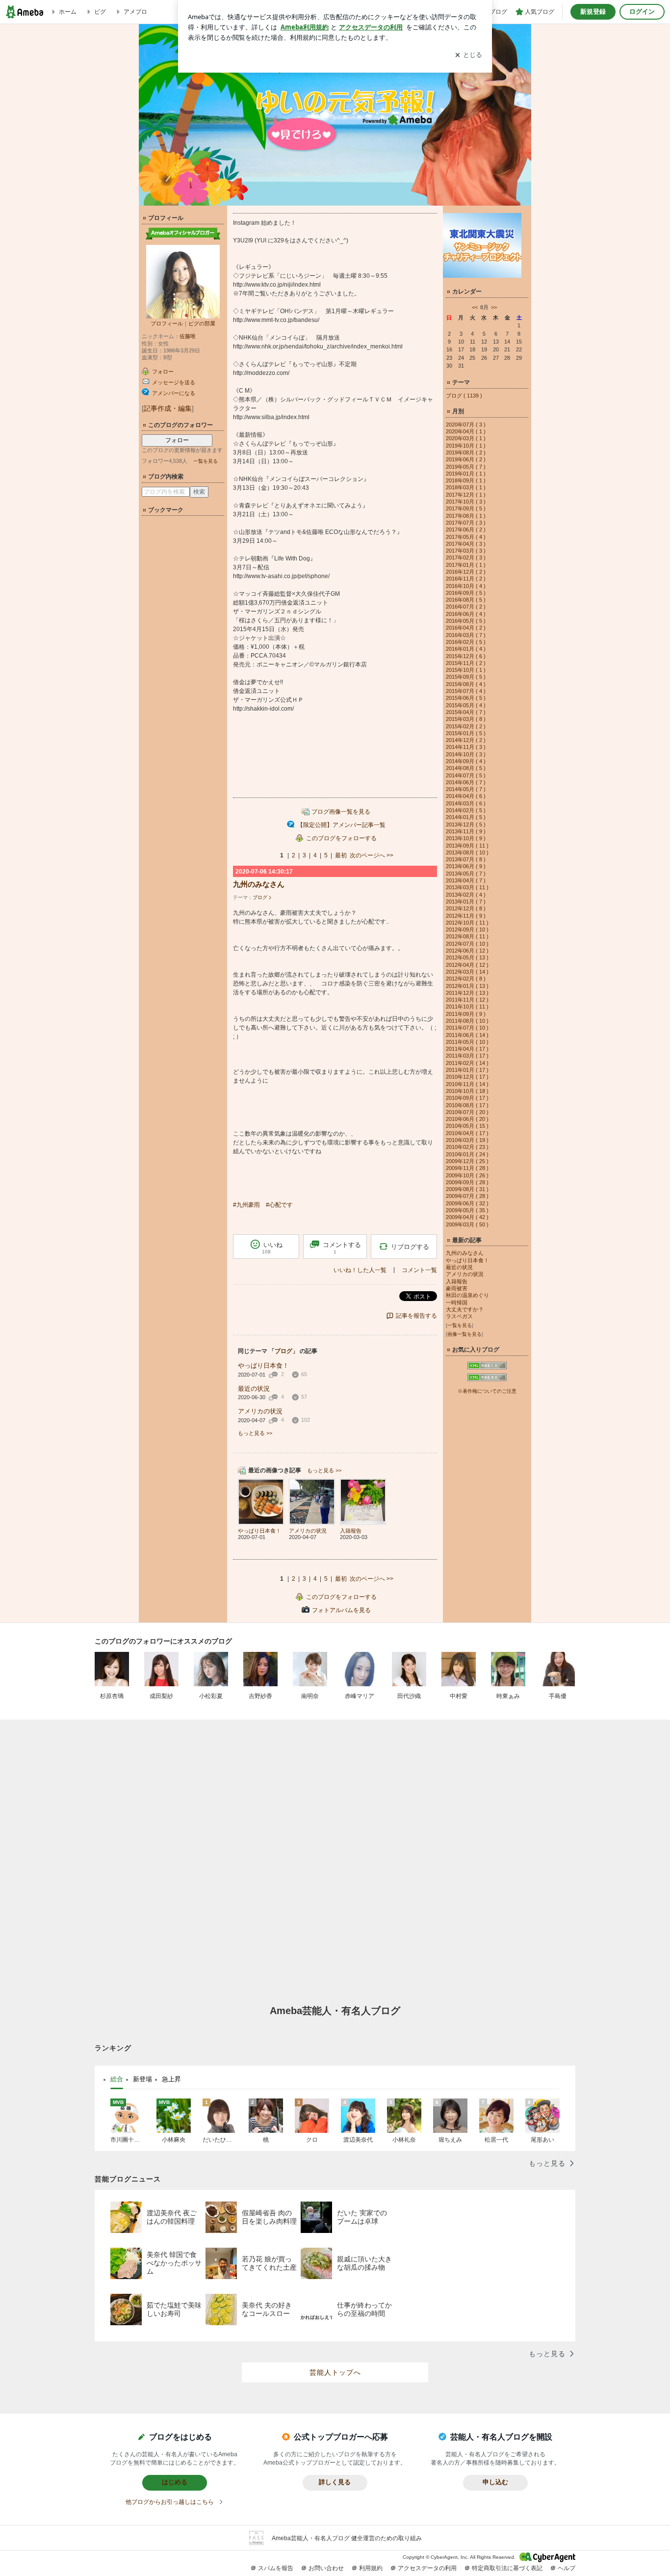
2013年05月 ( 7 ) (466, 874)
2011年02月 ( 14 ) (467, 1063)
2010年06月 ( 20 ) (467, 1119)
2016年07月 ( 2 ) (466, 607)
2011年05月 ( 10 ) (467, 1042)
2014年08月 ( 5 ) (466, 768)
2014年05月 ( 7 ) (466, 789)
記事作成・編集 (168, 408)
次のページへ (372, 855)
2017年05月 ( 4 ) (466, 537)
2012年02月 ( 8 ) (466, 979)
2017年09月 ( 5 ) (466, 508)
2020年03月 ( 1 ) (466, 438)
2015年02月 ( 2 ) (466, 726)
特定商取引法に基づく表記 (507, 2568)
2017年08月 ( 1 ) (466, 516)
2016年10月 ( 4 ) (466, 586)
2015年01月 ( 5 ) (466, 733)
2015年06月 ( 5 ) (466, 698)
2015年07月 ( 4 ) (466, 691)
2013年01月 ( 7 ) (466, 902)
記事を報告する (416, 1316)
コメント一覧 (419, 1270)
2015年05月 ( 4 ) (466, 705)
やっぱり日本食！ (263, 1366)
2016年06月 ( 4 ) (466, 614)
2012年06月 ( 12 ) (467, 951)
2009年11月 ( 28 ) (467, 1168)
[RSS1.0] (487, 1368)
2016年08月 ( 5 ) (466, 600)
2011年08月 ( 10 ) (467, 1021)
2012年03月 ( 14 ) (467, 972)
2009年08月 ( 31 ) (467, 1189)
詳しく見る (335, 2482)
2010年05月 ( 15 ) (467, 1126)
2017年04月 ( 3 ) (466, 544)
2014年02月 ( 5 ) (466, 810)
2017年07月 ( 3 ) (466, 523)
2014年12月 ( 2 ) (466, 740)
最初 (341, 855)
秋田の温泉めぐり (467, 1295)
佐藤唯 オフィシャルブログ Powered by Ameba (335, 115)
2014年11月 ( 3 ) (466, 747)
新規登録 (593, 12)
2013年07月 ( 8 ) (466, 859)
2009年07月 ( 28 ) (467, 1196)
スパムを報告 (276, 2568)
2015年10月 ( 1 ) (466, 670)
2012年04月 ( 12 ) (467, 965)
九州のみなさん (259, 884)
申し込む (495, 2482)
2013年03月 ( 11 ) (467, 887)
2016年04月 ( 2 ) (466, 628)
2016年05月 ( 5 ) (466, 621)
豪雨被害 (457, 1288)
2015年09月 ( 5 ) (466, 677)
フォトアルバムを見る (341, 1610)
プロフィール (167, 323)
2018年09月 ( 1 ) (466, 480)
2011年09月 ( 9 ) (466, 1014)
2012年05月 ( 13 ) (467, 957)
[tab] (117, 2079)
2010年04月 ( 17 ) (467, 1133)
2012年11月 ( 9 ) (466, 916)
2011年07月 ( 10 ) (467, 1028)
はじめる (175, 2482)
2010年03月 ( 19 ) (467, 1140)
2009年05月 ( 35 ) (467, 1210)
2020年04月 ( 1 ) (466, 431)
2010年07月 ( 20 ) (467, 1112)
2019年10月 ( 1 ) (466, 446)
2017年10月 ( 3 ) (466, 502)
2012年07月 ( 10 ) (467, 944)
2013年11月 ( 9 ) (466, 831)
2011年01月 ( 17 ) (467, 1070)
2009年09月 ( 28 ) (467, 1182)
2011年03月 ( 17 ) (467, 1056)
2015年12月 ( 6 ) (466, 656)
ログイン (642, 12)
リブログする (410, 1247)
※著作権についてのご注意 (487, 1391)
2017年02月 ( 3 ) (466, 558)
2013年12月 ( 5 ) (466, 824)
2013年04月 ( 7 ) (466, 880)
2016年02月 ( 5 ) (466, 642)
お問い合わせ (326, 2568)
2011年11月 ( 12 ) (467, 1000)
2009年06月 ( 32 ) (467, 1203)
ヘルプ (567, 2568)
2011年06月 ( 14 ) (467, 1035)
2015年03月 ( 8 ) (466, 719)
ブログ (260, 897)
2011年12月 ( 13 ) (467, 993)
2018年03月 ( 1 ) (466, 487)
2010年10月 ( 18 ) (467, 1091)
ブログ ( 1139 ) (464, 396)
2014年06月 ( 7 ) (466, 782)
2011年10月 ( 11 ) (467, 1007)
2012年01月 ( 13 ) (467, 986)
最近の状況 (254, 1389)
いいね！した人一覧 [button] (360, 1270)
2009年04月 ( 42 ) (467, 1217)
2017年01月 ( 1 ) (466, 565)
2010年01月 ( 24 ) (467, 1154)
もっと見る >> (255, 1433)
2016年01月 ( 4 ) (466, 649)
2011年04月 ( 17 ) (467, 1049)
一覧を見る (206, 461)
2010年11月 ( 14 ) (467, 1084)
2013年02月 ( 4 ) (466, 895)
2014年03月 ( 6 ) (466, 803)
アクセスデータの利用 (427, 2568)
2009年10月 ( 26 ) (467, 1175)
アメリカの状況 (260, 1411)
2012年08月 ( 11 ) (467, 936)
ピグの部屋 (202, 323)
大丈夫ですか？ (465, 1309)
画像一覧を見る (464, 1334)
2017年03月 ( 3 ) (466, 551)
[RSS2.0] (487, 1379)
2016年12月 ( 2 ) (466, 572)
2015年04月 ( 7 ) (466, 712)
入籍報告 (457, 1281)
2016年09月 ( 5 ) (466, 593)
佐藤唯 (188, 336)
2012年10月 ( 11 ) (467, 923)
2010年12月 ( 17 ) (467, 1077)
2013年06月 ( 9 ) (466, 866)
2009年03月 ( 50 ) (467, 1224)
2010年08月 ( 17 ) (467, 1105)
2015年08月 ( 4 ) (466, 684)
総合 (117, 2079)
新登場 (142, 2079)
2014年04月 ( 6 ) (466, 796)
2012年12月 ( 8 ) (466, 908)
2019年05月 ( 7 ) (466, 467)
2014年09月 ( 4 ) (466, 761)
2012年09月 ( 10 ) (467, 929)
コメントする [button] (342, 1248)
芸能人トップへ (335, 2372)
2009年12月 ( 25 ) (467, 1161)
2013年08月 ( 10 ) (467, 852)
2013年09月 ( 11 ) (467, 846)
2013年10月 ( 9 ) (466, 838)
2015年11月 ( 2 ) (466, 663)
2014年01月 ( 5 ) (466, 817)
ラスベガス (459, 1316)
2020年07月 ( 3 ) (466, 425)
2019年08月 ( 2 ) (466, 452)
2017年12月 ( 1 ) (466, 495)
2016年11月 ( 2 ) (466, 579)
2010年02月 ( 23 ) (467, 1147)
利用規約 (371, 2568)
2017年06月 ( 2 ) (466, 530)
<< (475, 307)
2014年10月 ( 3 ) (466, 754)
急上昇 (171, 2079)
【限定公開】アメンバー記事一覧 (341, 825)
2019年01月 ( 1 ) (466, 474)
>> (494, 307)
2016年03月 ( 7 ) (466, 635)
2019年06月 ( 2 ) (466, 459)
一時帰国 (457, 1302)
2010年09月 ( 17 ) (467, 1098)
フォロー (177, 440)
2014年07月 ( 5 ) (466, 775)
